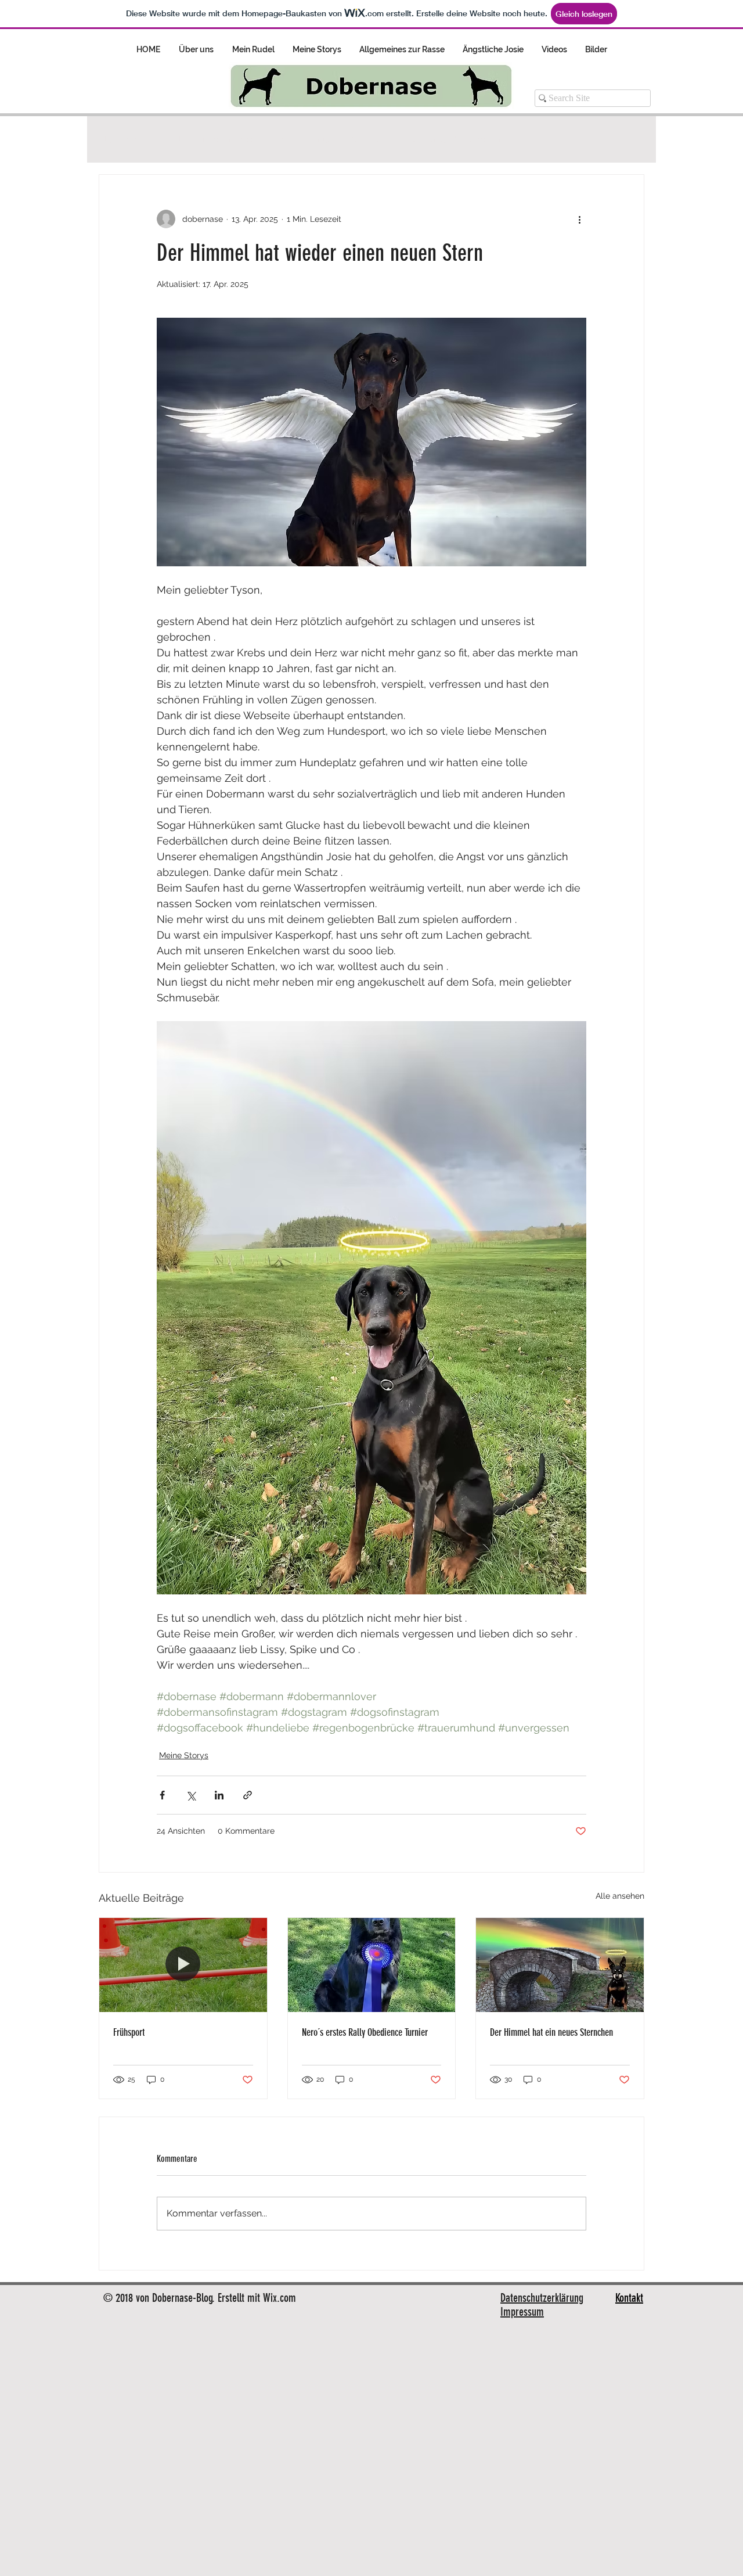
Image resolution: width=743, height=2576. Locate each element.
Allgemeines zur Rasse (214, 139)
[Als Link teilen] (248, 1795)
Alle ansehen (620, 1896)
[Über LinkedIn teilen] (219, 1795)
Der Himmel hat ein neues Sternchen (551, 2032)
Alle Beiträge (123, 139)
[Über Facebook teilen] (162, 1795)
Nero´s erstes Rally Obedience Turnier (365, 2032)
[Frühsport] (183, 1965)
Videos (365, 139)
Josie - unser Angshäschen (452, 139)
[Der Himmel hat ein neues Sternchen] (560, 1965)
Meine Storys (304, 139)
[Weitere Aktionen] (579, 219)
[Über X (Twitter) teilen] (191, 1795)
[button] (630, 139)
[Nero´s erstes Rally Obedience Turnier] (372, 1965)
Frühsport (129, 2032)
